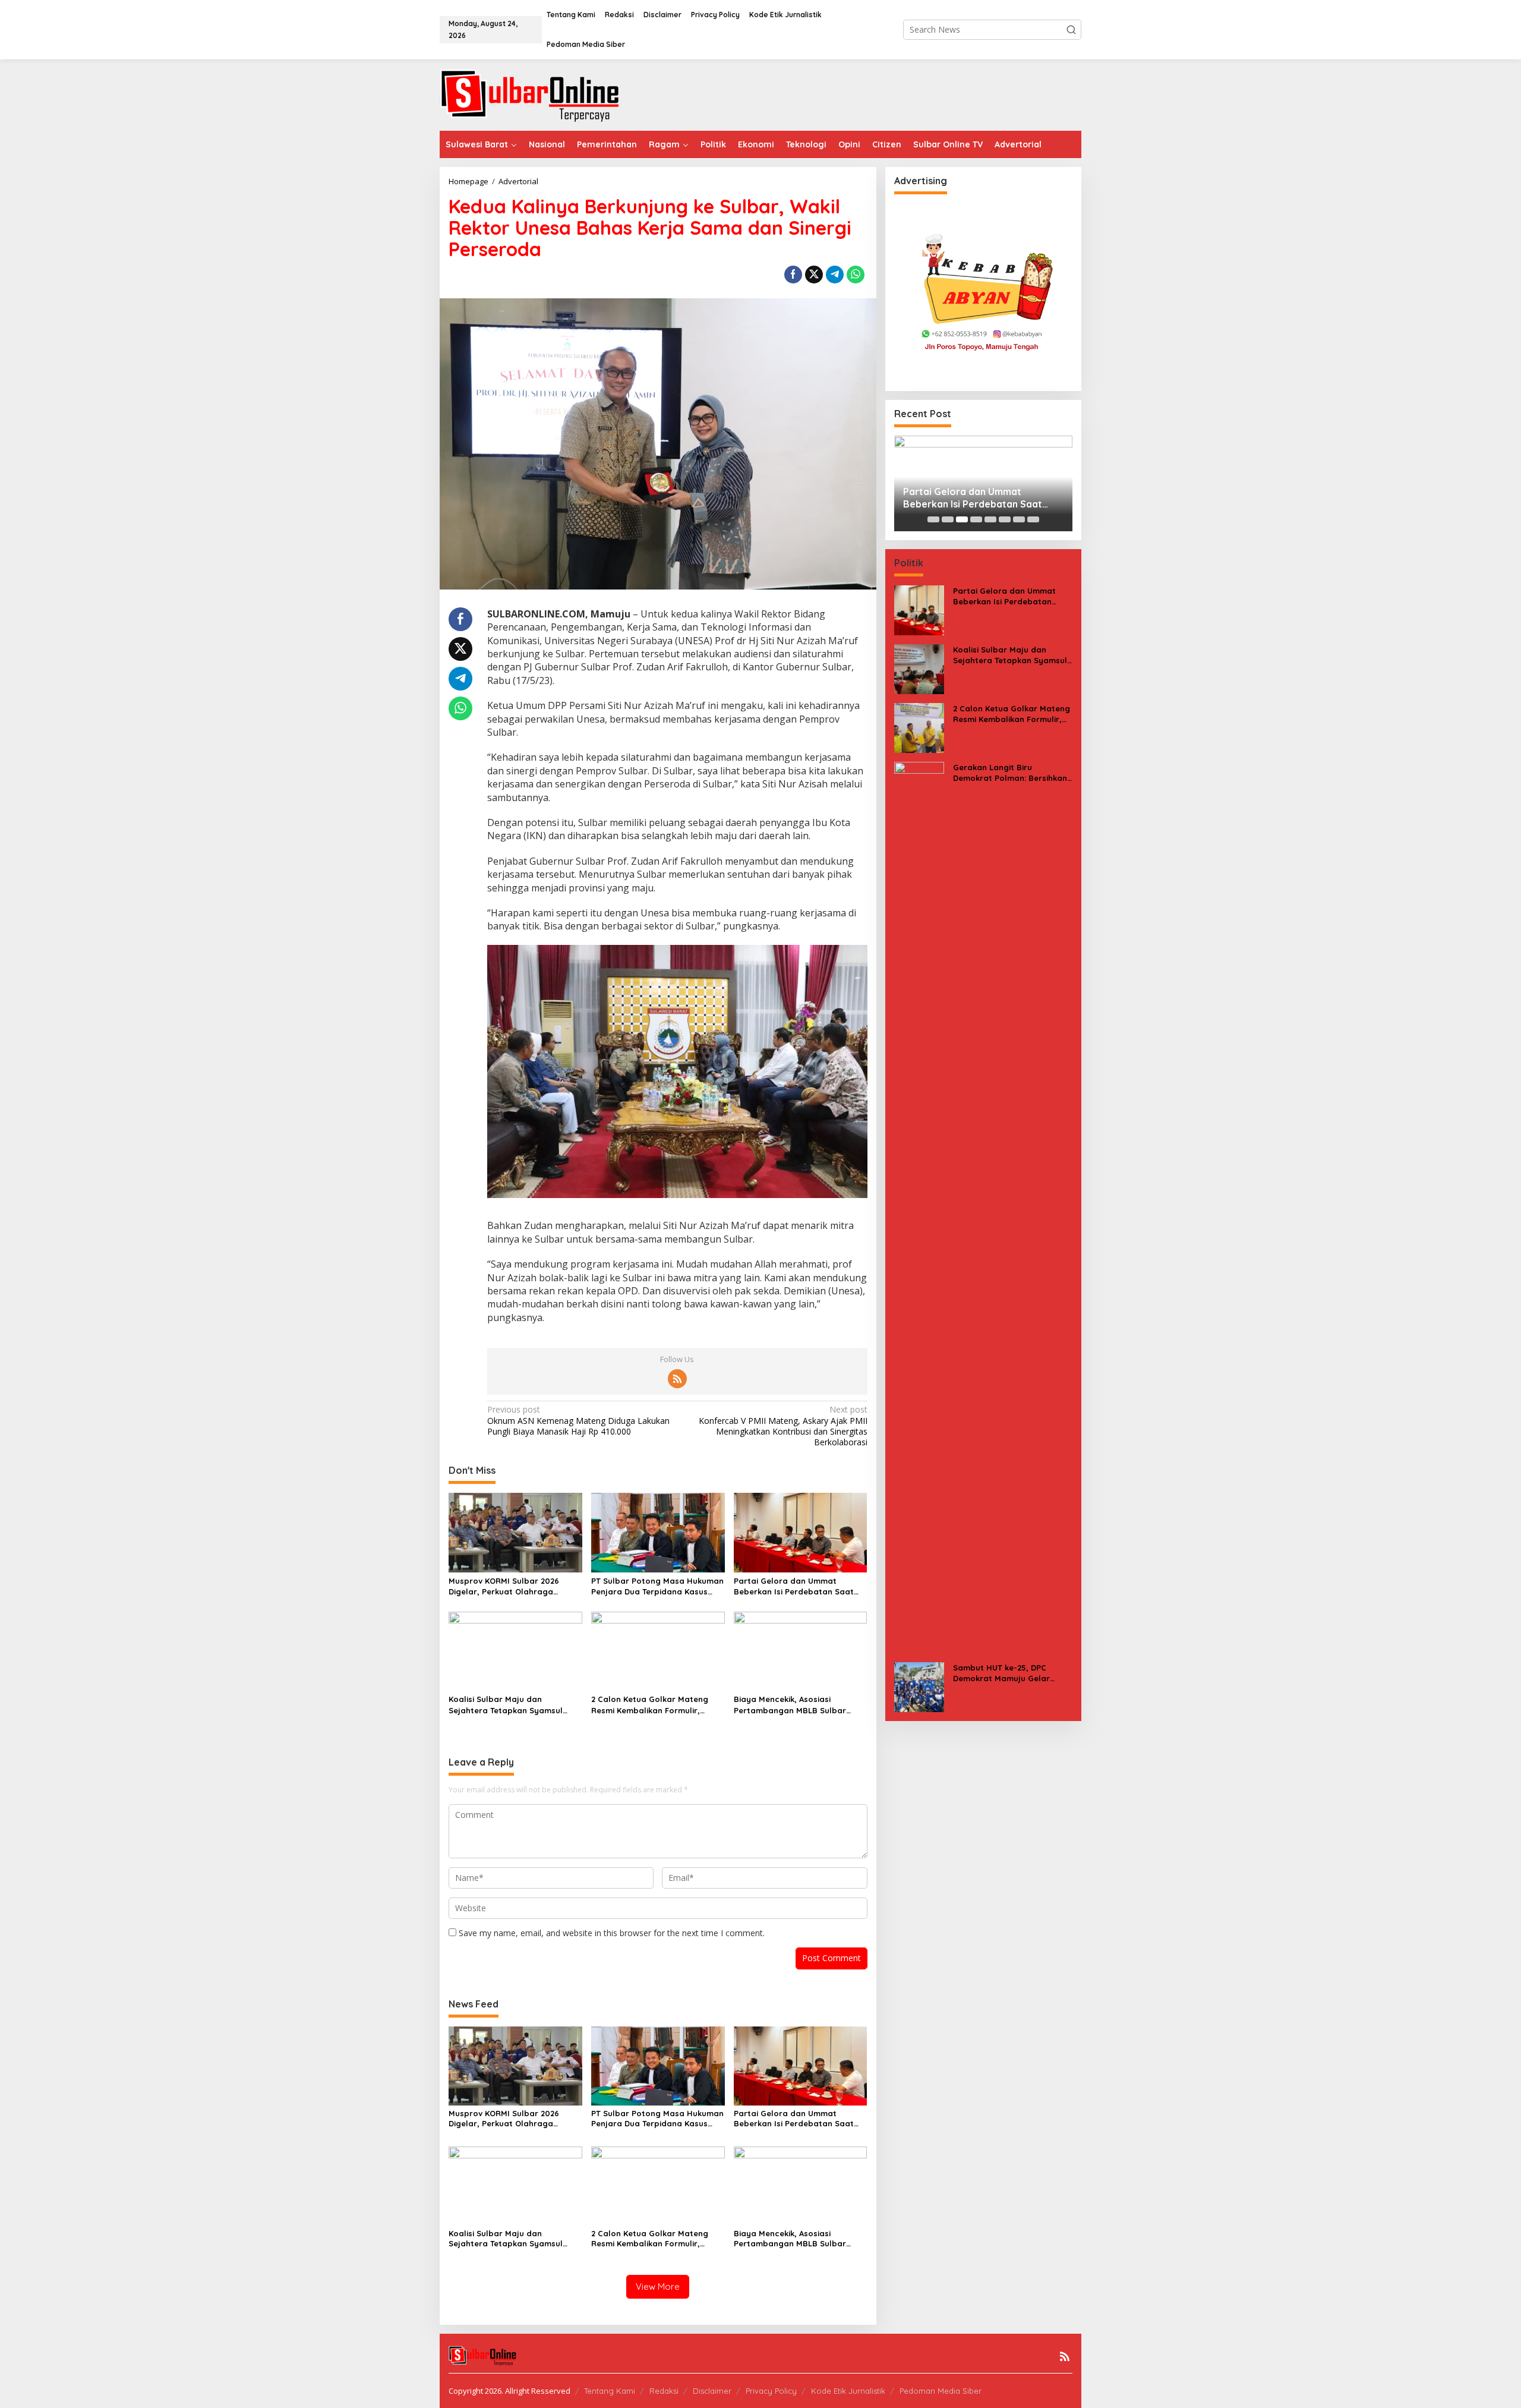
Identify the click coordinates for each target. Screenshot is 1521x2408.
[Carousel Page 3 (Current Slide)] (962, 519)
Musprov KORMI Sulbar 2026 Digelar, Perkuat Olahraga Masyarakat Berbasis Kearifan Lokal (509, 1586)
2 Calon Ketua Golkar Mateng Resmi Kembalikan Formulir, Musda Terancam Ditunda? (650, 1705)
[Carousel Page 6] (1005, 519)
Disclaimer (712, 2391)
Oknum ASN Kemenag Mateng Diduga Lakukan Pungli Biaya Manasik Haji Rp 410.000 (578, 1420)
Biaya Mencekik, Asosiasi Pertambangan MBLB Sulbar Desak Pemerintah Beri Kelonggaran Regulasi (790, 1705)
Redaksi (664, 2391)
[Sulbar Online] (544, 94)
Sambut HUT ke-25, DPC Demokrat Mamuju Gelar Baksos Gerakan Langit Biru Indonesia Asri (1008, 1673)
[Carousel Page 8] (1033, 519)
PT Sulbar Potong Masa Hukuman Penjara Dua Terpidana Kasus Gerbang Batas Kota (657, 1586)
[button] (1071, 30)
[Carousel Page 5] (990, 519)
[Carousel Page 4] (976, 519)
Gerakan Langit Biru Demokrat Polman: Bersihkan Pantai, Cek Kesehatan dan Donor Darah (1010, 773)
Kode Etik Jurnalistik (848, 2391)
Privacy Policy (771, 2391)
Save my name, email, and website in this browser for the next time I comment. (612, 1933)
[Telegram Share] (835, 275)
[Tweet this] (814, 275)
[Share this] (793, 275)
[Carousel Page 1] (933, 519)
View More (658, 2286)
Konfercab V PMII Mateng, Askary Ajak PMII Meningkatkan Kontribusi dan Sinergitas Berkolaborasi (783, 1426)
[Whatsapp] (856, 275)
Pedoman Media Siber (941, 2391)
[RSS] (677, 1379)
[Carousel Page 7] (1019, 519)
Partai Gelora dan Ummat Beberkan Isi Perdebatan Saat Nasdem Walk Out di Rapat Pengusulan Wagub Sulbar (794, 1586)
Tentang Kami (610, 2391)
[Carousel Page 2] (948, 519)
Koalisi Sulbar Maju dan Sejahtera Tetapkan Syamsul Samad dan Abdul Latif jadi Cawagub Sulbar (506, 1705)
